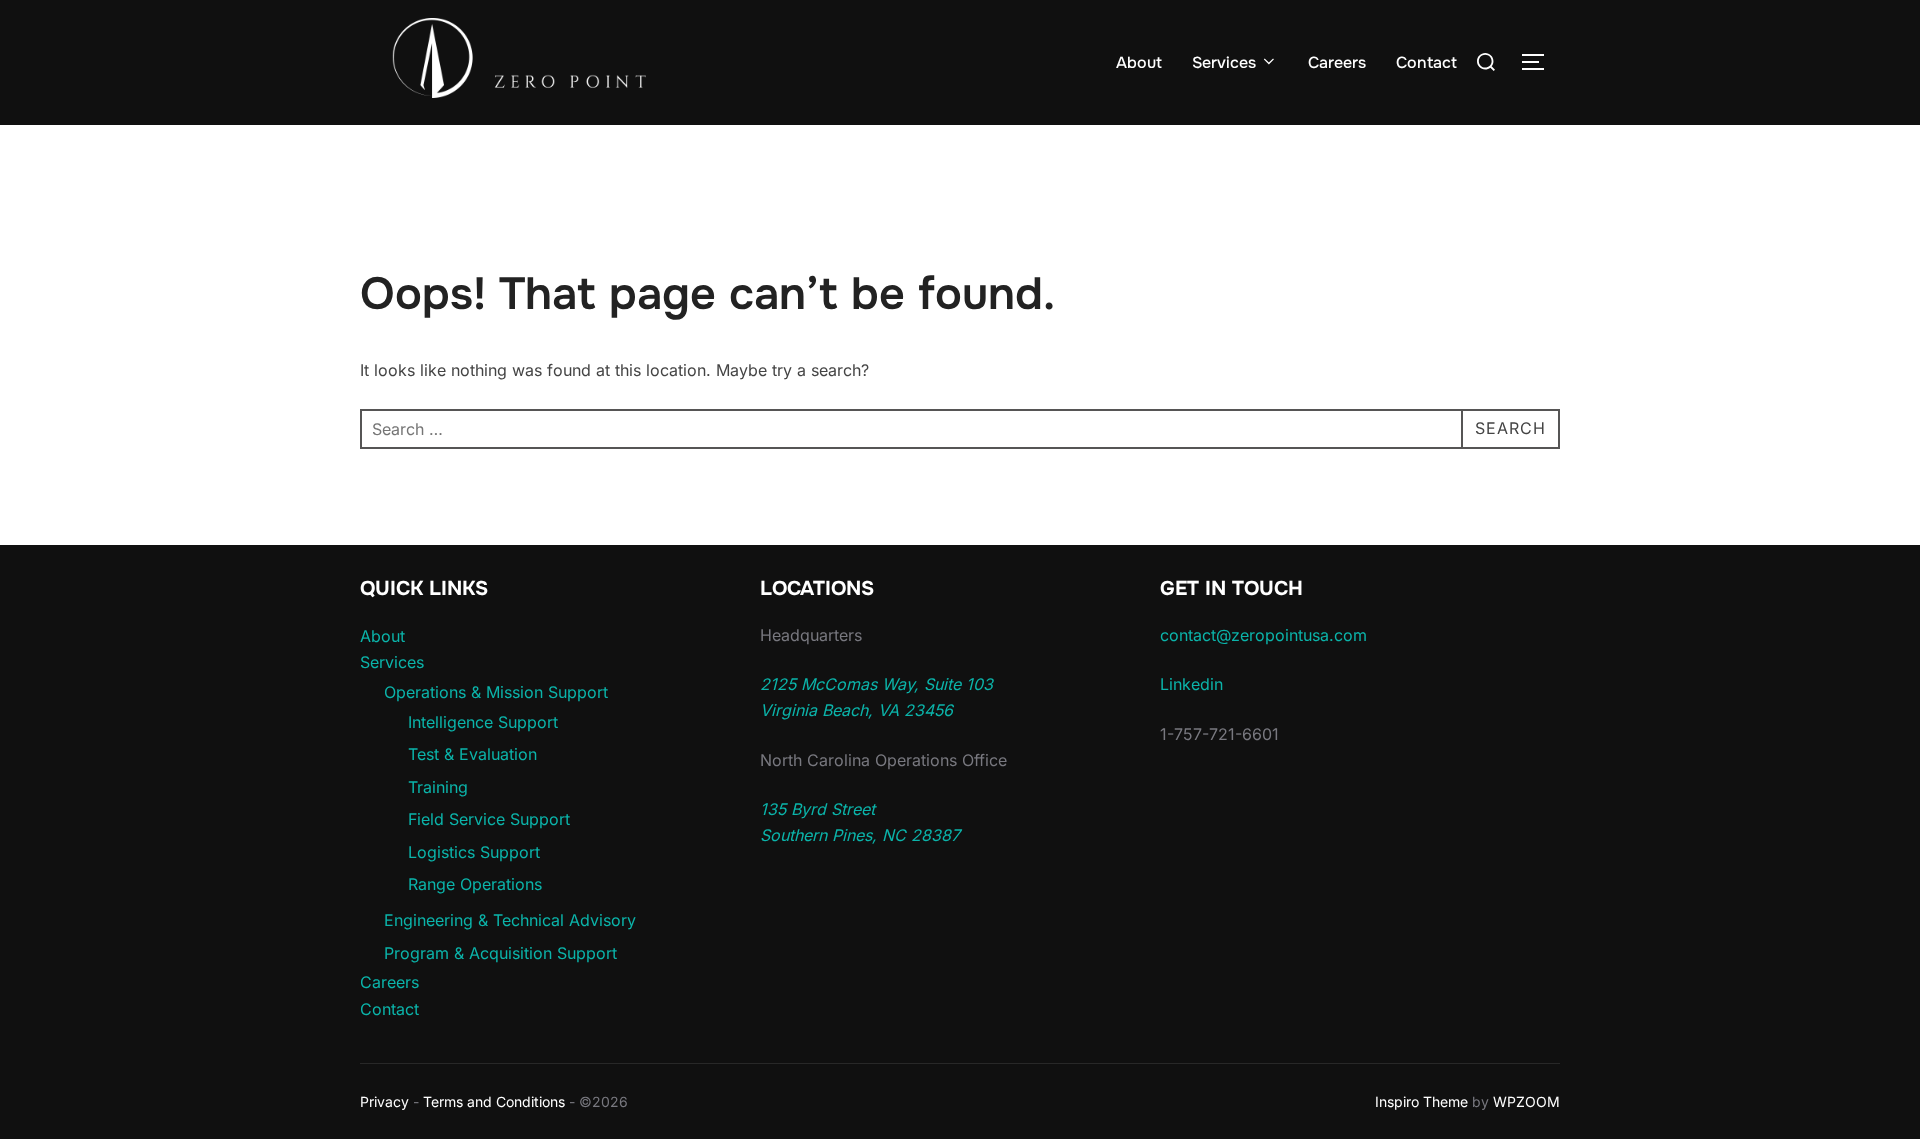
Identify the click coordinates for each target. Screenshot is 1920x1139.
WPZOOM (1526, 1101)
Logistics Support (474, 852)
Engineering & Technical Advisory (510, 920)
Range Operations (475, 884)
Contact (1426, 62)
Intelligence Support (483, 722)
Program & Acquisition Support (500, 953)
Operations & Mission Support (496, 692)
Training (438, 787)
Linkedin (1191, 684)
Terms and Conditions (494, 1101)
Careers (1337, 62)
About (1139, 62)
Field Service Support (489, 819)
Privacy (384, 1101)
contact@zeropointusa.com (1263, 635)
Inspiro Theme (1421, 1101)
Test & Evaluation (472, 754)
